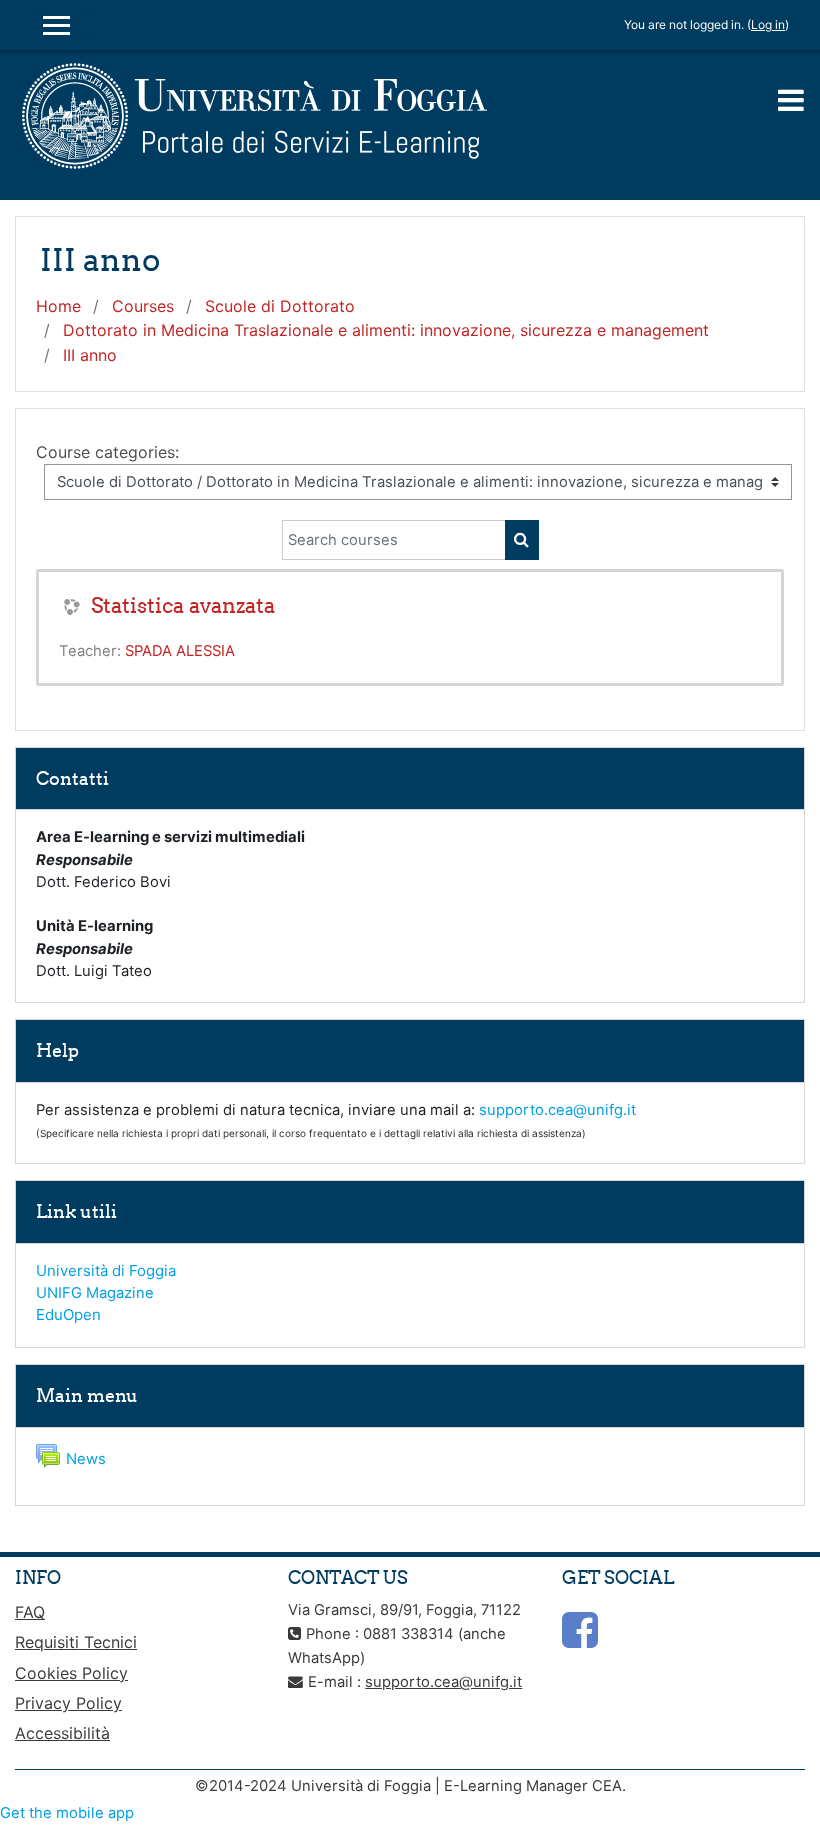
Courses (143, 306)
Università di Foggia (106, 1270)
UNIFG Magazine (95, 1293)
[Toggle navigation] (791, 100)
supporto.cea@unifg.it (557, 1110)
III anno (90, 355)
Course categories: (107, 452)
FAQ (30, 1612)
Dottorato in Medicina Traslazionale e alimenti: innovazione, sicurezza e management (386, 330)
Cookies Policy (71, 1673)
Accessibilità (62, 1733)
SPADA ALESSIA (180, 651)
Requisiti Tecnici (76, 1642)
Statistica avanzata (183, 605)
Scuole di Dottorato (280, 306)
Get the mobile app (67, 1813)
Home (58, 306)
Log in (768, 24)
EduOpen (68, 1314)
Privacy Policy (68, 1703)
